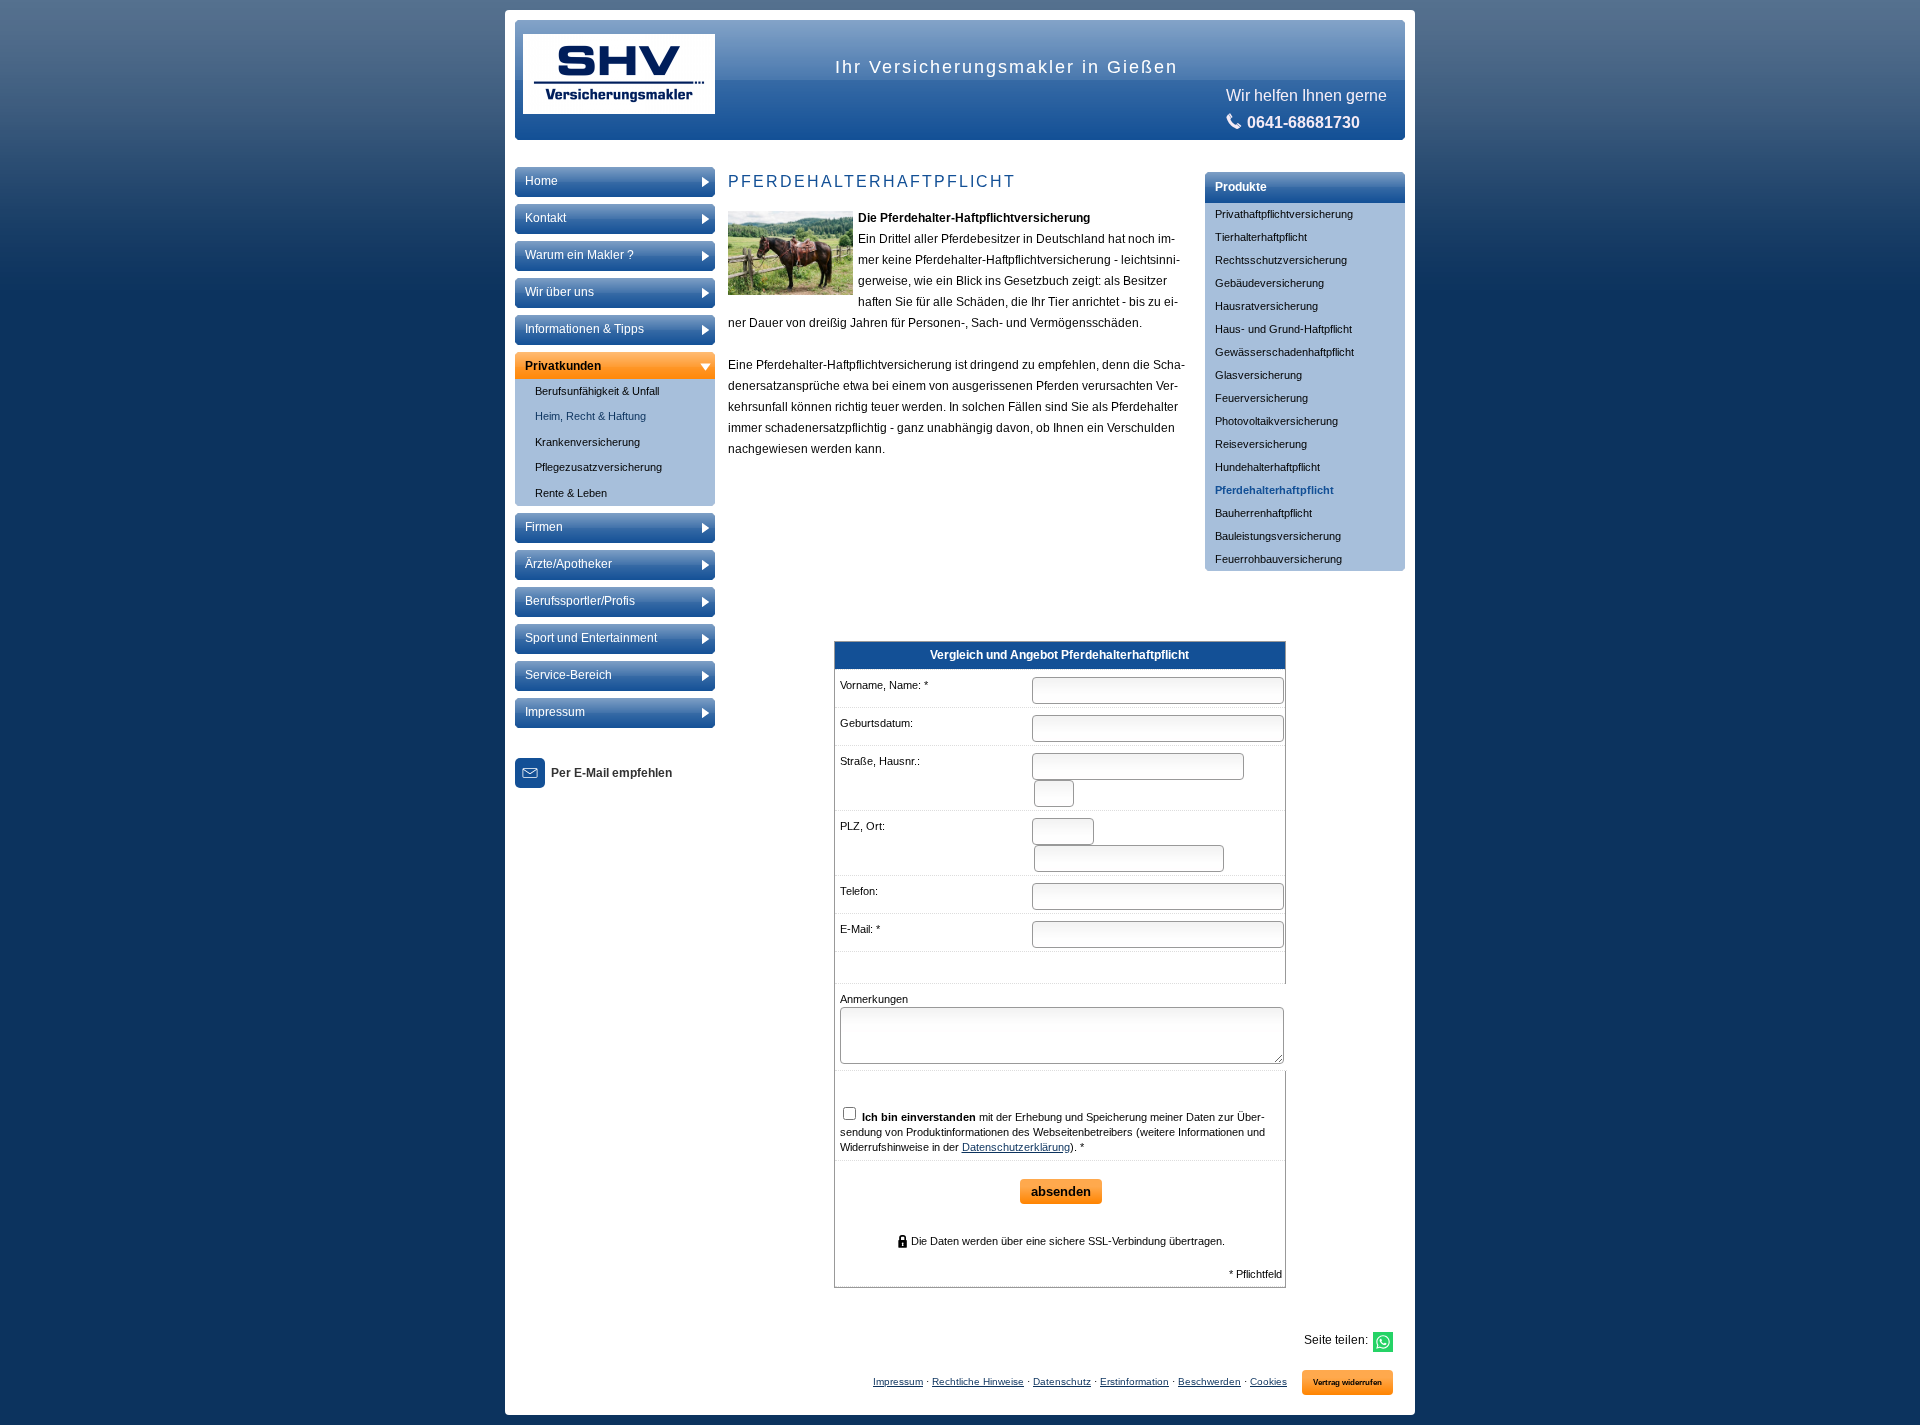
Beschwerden (1209, 1381)
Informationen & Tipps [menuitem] (584, 329)
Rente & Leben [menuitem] (571, 493)
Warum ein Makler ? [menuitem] (579, 255)
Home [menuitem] (541, 181)
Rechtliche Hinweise (978, 1381)
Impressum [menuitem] (555, 712)
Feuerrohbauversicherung (1278, 559)
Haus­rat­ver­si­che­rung (1266, 306)
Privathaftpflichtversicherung (1284, 214)
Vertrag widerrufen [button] (1347, 1382)
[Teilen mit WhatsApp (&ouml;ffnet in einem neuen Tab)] (1383, 1342)
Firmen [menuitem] (544, 527)
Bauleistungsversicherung (1278, 536)
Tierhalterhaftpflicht (1261, 237)
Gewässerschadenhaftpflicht (1284, 352)
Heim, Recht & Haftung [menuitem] (590, 416)
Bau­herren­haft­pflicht (1263, 513)
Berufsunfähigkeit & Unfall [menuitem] (597, 391)
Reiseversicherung (1261, 444)
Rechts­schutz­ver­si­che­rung (1281, 260)
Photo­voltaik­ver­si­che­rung (1276, 421)
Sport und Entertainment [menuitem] (591, 638)
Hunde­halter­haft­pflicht (1267, 467)
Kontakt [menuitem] (545, 218)
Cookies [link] (1268, 1381)
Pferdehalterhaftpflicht (1274, 490)
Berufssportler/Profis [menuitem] (580, 601)
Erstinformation (1134, 1381)
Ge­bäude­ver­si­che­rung (1269, 283)
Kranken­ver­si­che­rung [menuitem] (587, 442)
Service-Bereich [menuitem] (568, 675)
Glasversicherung (1258, 375)
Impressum (898, 1381)
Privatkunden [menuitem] (563, 366)
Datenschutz (1062, 1381)
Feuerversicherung (1261, 398)
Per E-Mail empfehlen (611, 773)
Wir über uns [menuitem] (559, 292)
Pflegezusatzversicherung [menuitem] (598, 467)
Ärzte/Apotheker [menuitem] (568, 564)
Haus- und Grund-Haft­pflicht (1283, 329)
